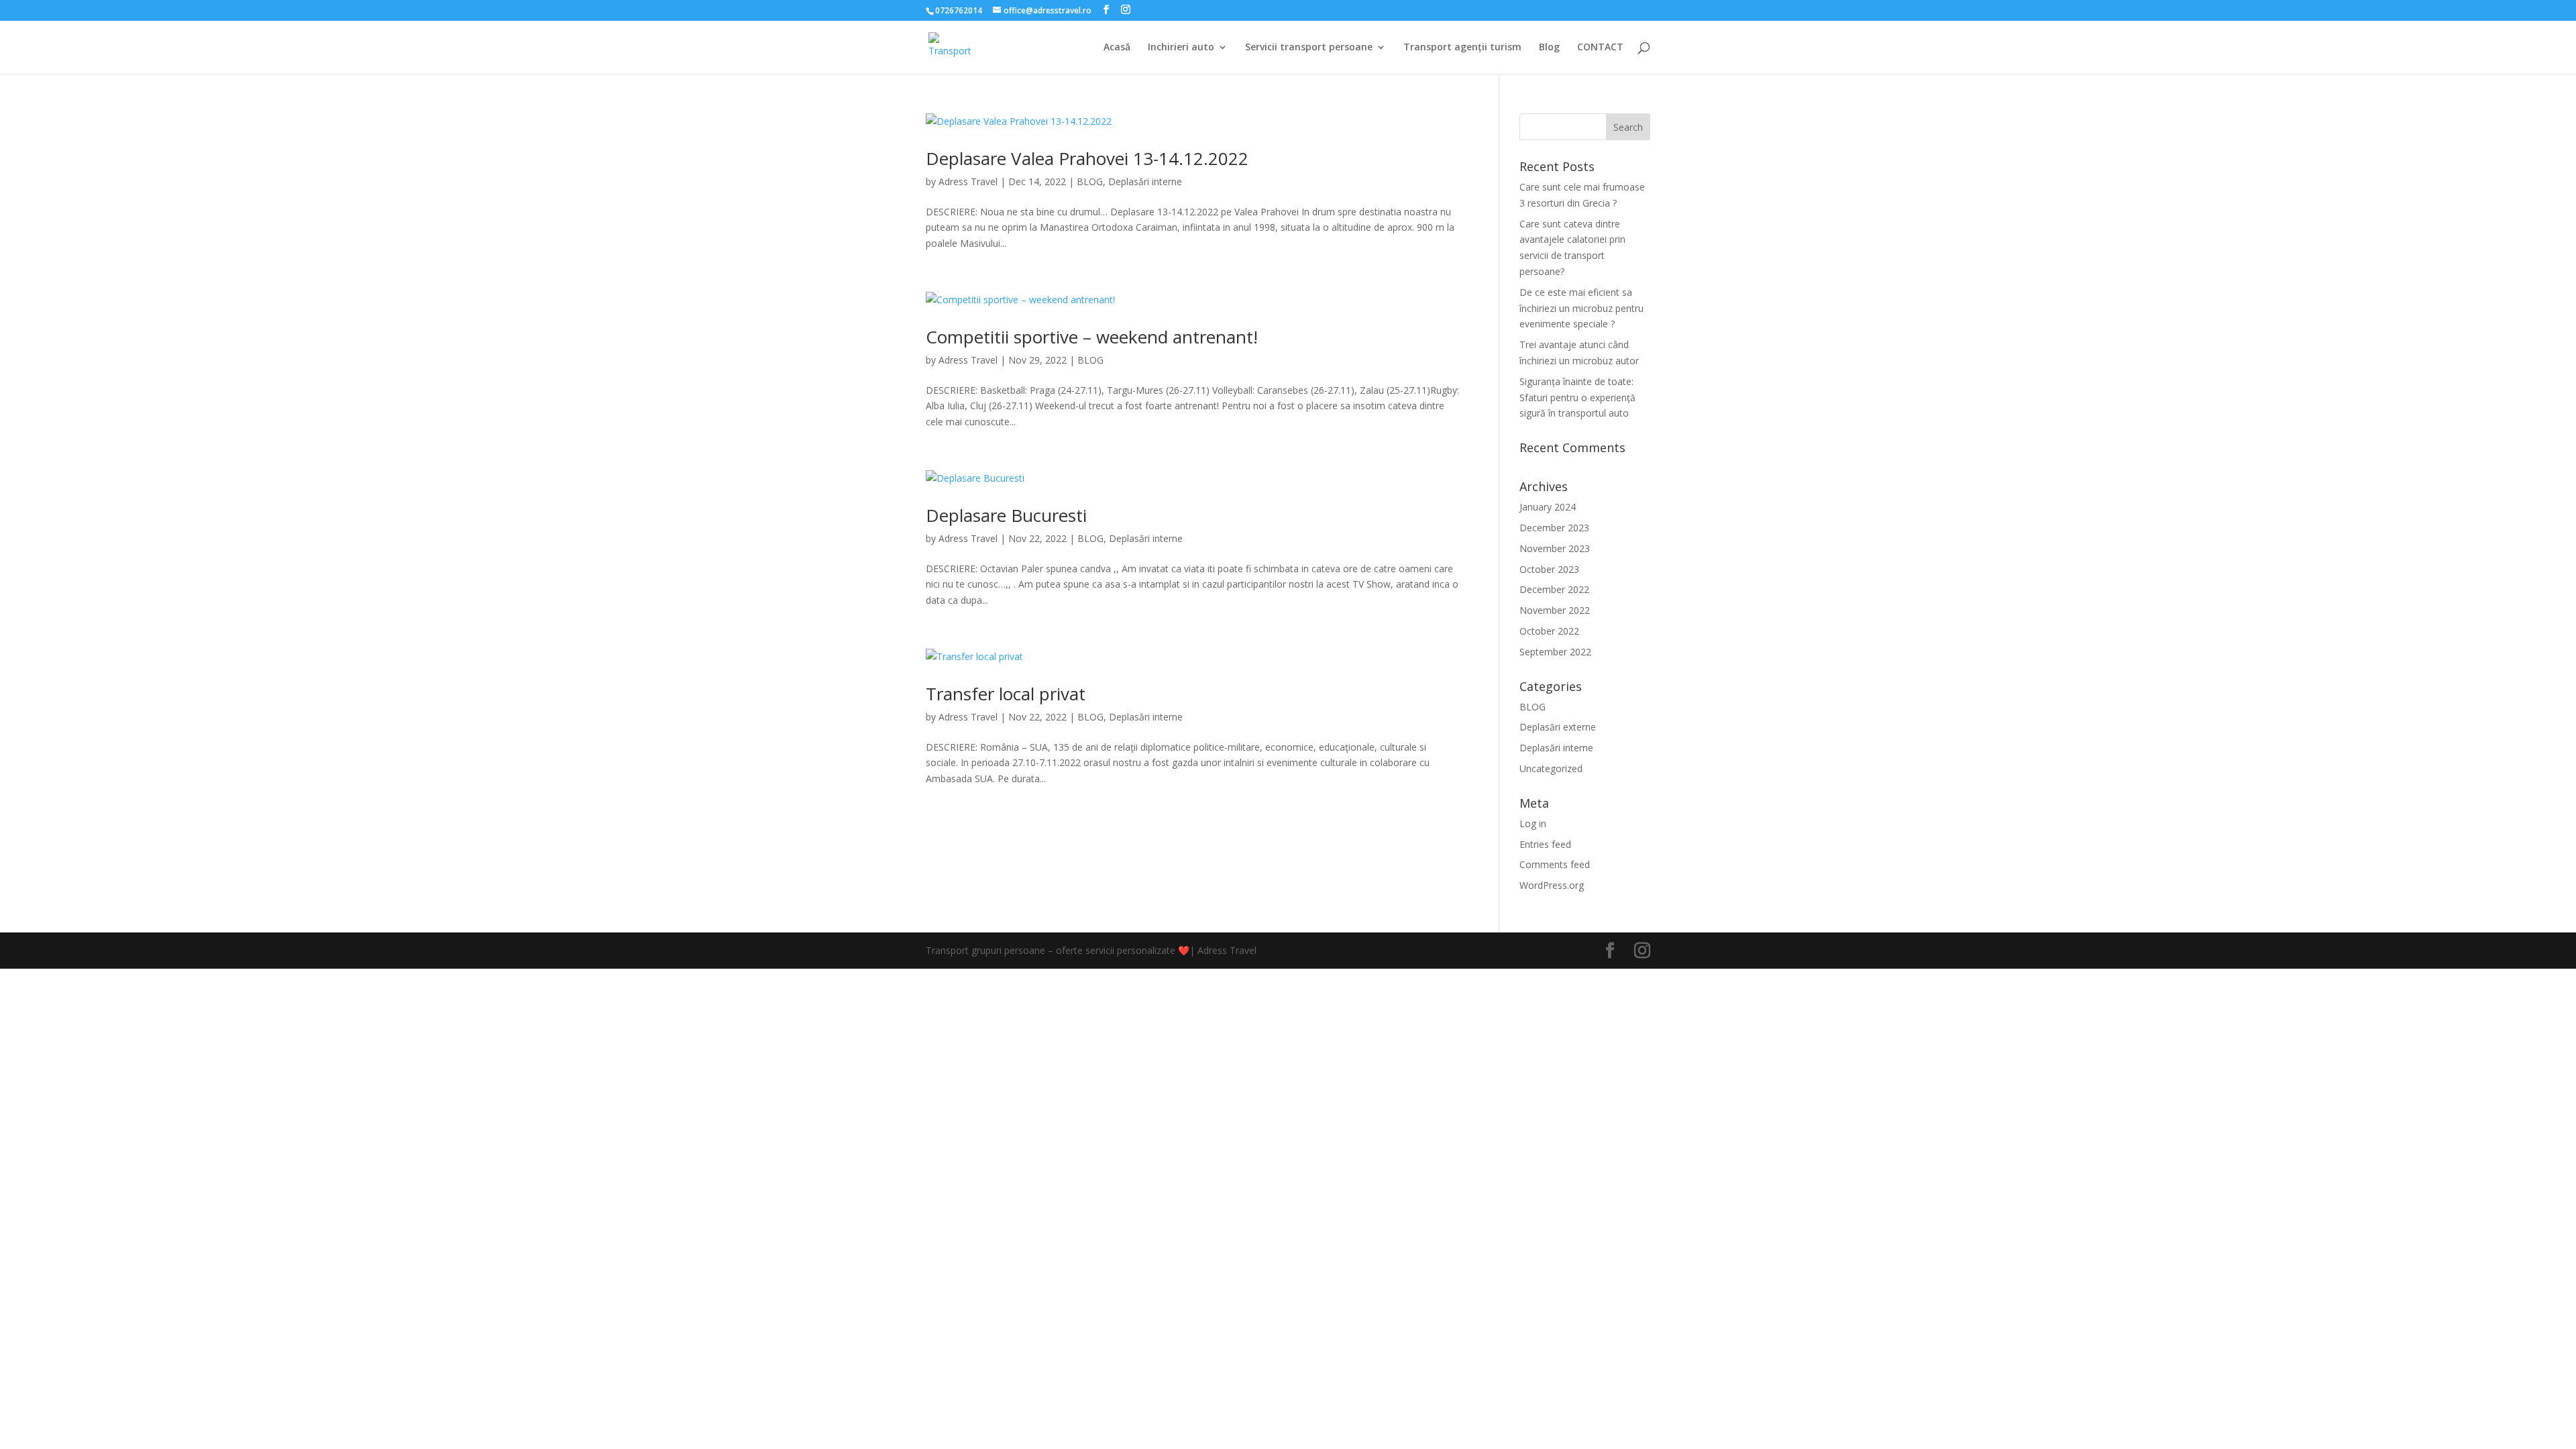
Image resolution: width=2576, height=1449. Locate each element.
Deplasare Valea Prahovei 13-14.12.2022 (1087, 158)
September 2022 (1555, 652)
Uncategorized (1551, 768)
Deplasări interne (1145, 181)
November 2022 (1555, 610)
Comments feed (1555, 864)
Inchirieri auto (1181, 48)
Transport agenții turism (1462, 48)
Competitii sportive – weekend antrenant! (1092, 337)
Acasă (1117, 48)
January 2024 (1548, 507)
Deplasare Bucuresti (1006, 515)
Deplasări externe (1558, 727)
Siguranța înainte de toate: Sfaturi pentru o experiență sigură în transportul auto (1577, 397)
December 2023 (1554, 528)
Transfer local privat (1006, 694)
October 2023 (1549, 569)
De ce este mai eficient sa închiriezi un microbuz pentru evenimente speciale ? (1581, 308)
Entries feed (1545, 844)
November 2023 (1555, 548)
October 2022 (1549, 631)
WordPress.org (1552, 885)
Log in (1533, 823)
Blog (1549, 48)
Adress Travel (968, 181)
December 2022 (1554, 589)
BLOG (1090, 181)
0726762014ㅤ (959, 10)
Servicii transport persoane (1309, 48)
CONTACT (1600, 48)
